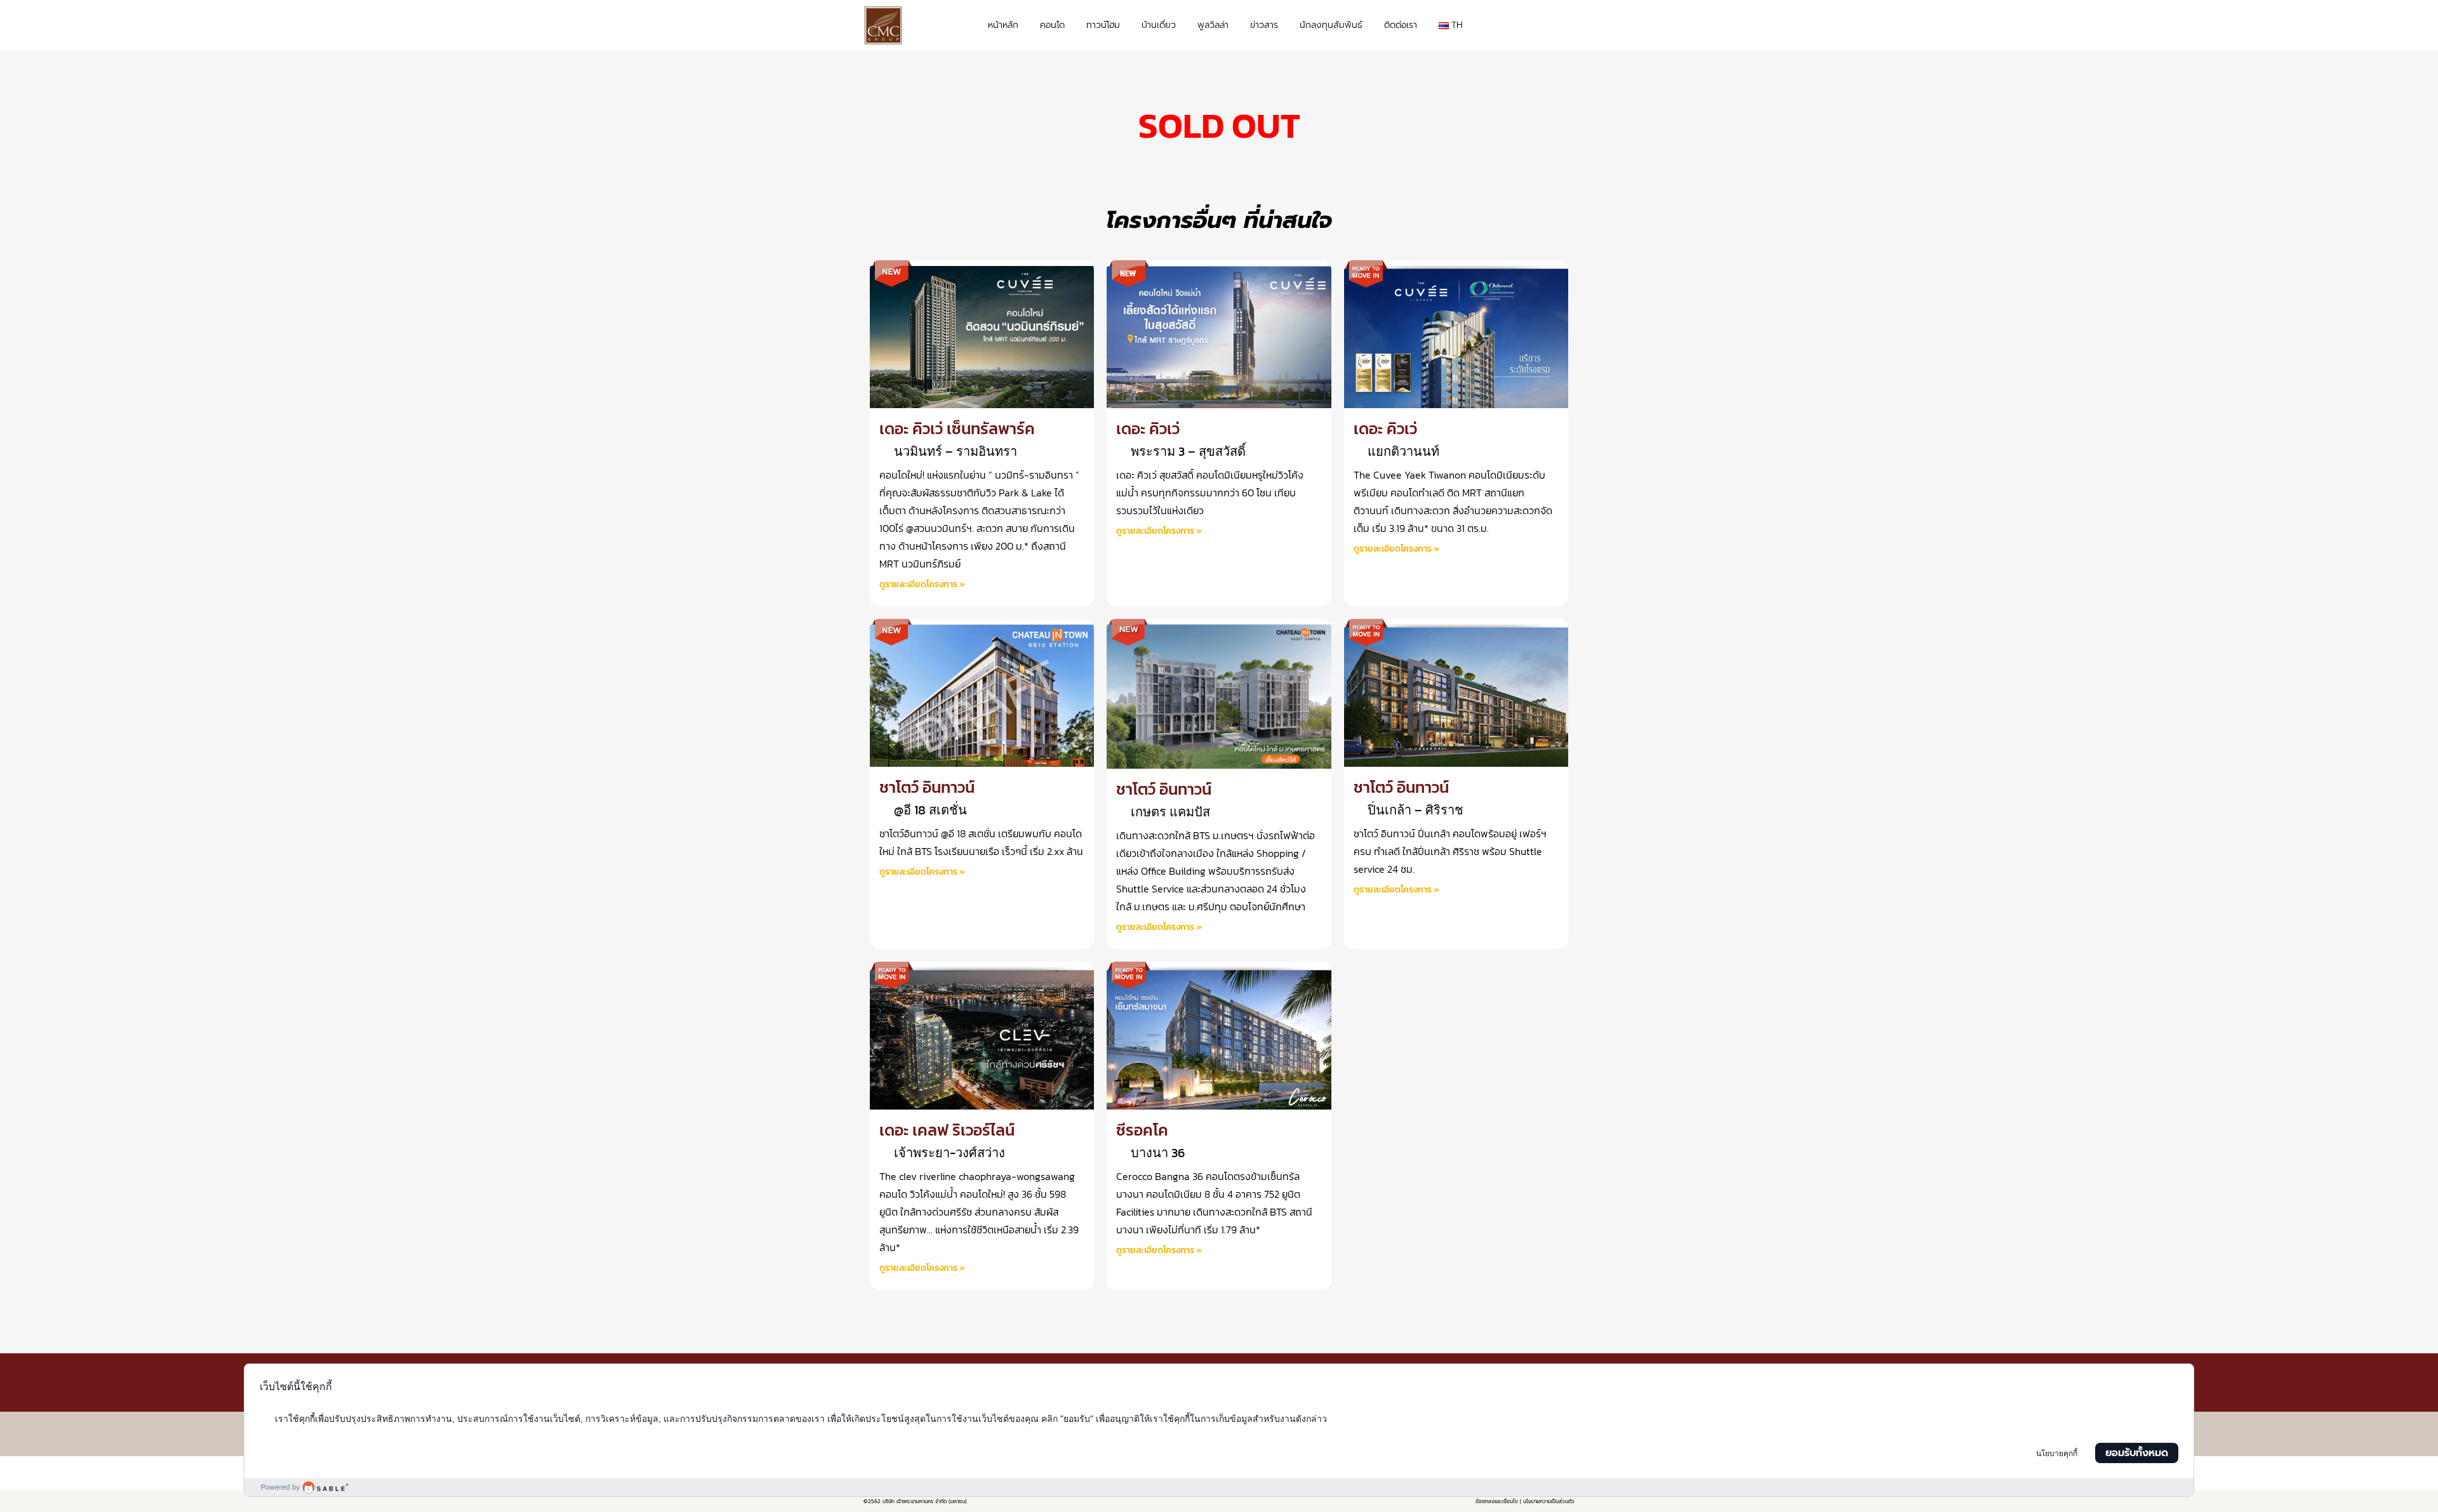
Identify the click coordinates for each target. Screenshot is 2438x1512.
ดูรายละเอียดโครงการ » (922, 584)
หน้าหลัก (1003, 25)
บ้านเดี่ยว (1159, 25)
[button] (1562, 26)
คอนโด (1052, 25)
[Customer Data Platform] (1219, 1487)
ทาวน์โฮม (1103, 25)
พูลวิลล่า (1213, 25)
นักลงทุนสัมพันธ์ (1331, 25)
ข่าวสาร (1264, 25)
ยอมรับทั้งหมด (2137, 1453)
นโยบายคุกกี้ (2057, 1454)
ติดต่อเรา (1401, 25)
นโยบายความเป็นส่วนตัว (1549, 1501)
